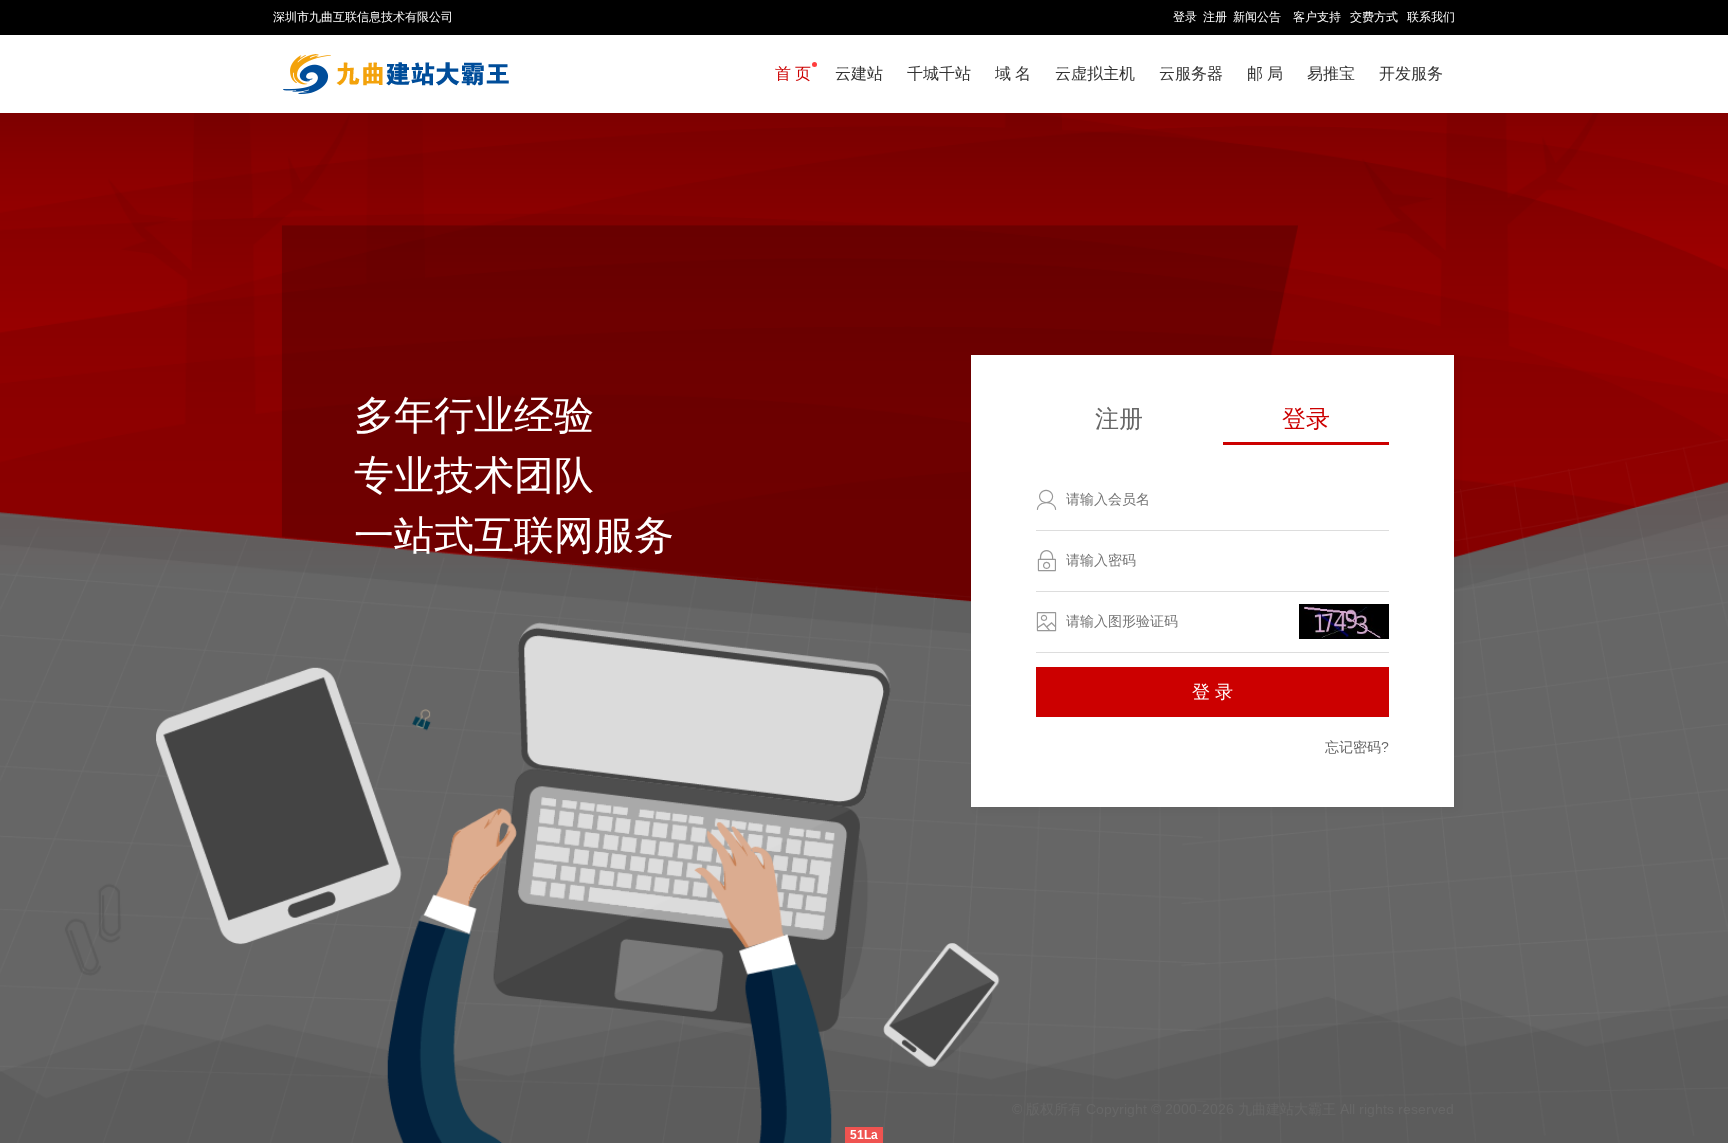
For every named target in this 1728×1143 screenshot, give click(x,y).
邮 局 (1265, 73)
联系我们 (1431, 17)
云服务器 (1191, 73)
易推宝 (1331, 73)
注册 (1215, 17)
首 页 (793, 73)
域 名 (1013, 73)
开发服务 (1411, 73)
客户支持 (1317, 17)
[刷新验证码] (1344, 621)
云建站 (859, 73)
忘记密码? (1357, 747)
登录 (1185, 17)
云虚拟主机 (1095, 73)
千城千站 (939, 73)
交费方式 (1374, 17)
